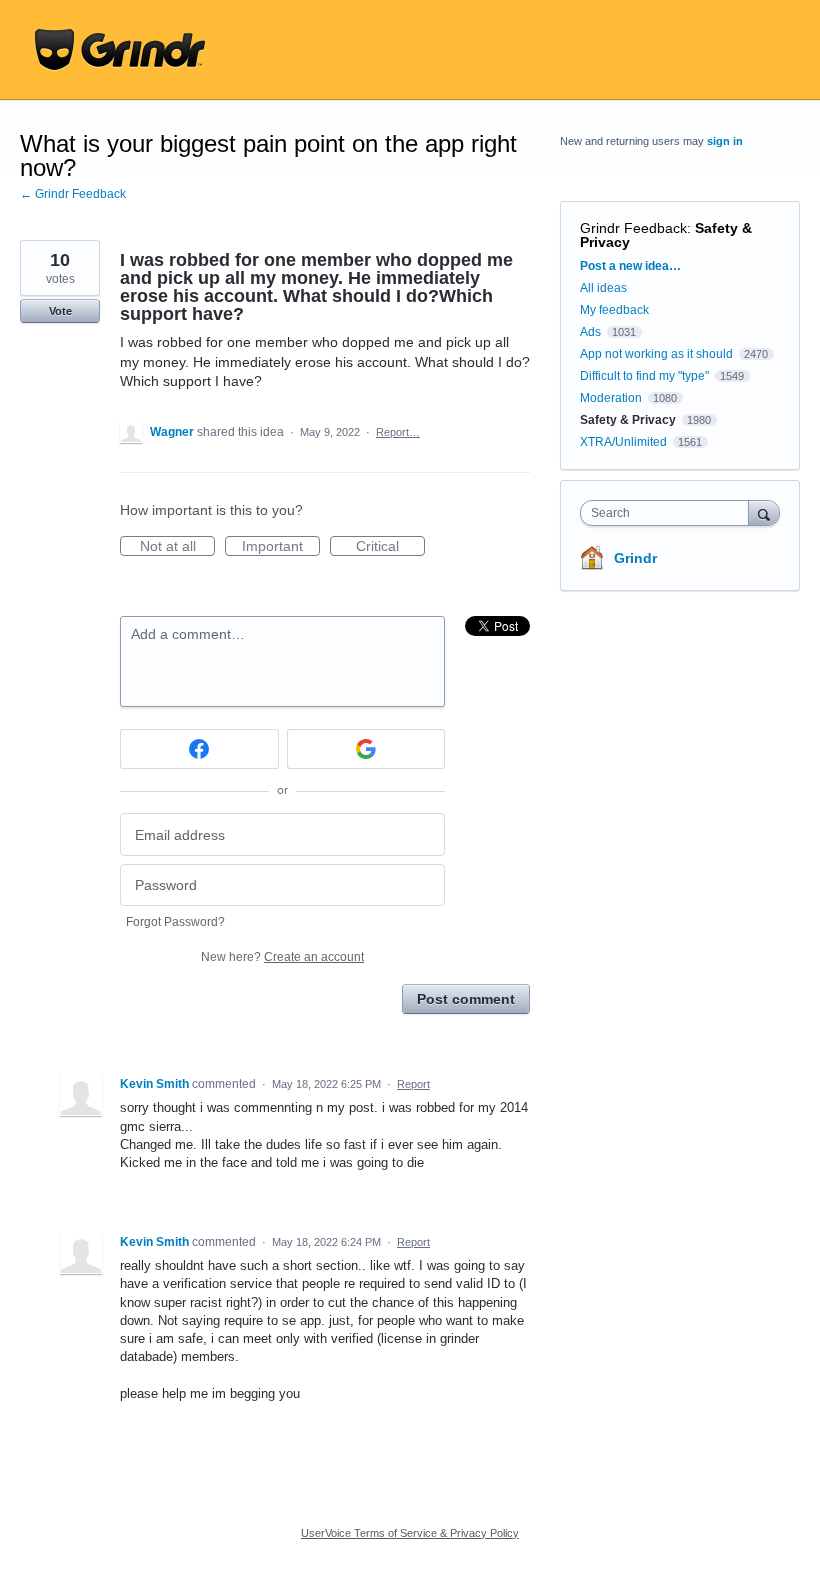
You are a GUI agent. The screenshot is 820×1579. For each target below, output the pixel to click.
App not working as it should (656, 354)
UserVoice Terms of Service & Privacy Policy (410, 1533)
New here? (282, 957)
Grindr (635, 558)
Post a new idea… (630, 266)
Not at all (177, 547)
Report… (398, 432)
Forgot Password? (175, 922)
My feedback (614, 310)
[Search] (764, 512)
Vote (60, 311)
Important (281, 547)
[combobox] (669, 513)
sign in (725, 141)
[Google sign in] (366, 749)
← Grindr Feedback (73, 194)
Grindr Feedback (633, 228)
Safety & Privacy (629, 420)
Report (413, 1084)
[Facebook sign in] (199, 749)
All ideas (603, 288)
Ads (590, 332)
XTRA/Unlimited (623, 442)
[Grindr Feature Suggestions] (120, 50)
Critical (390, 547)
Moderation (612, 398)
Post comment (466, 999)
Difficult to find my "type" (644, 376)
